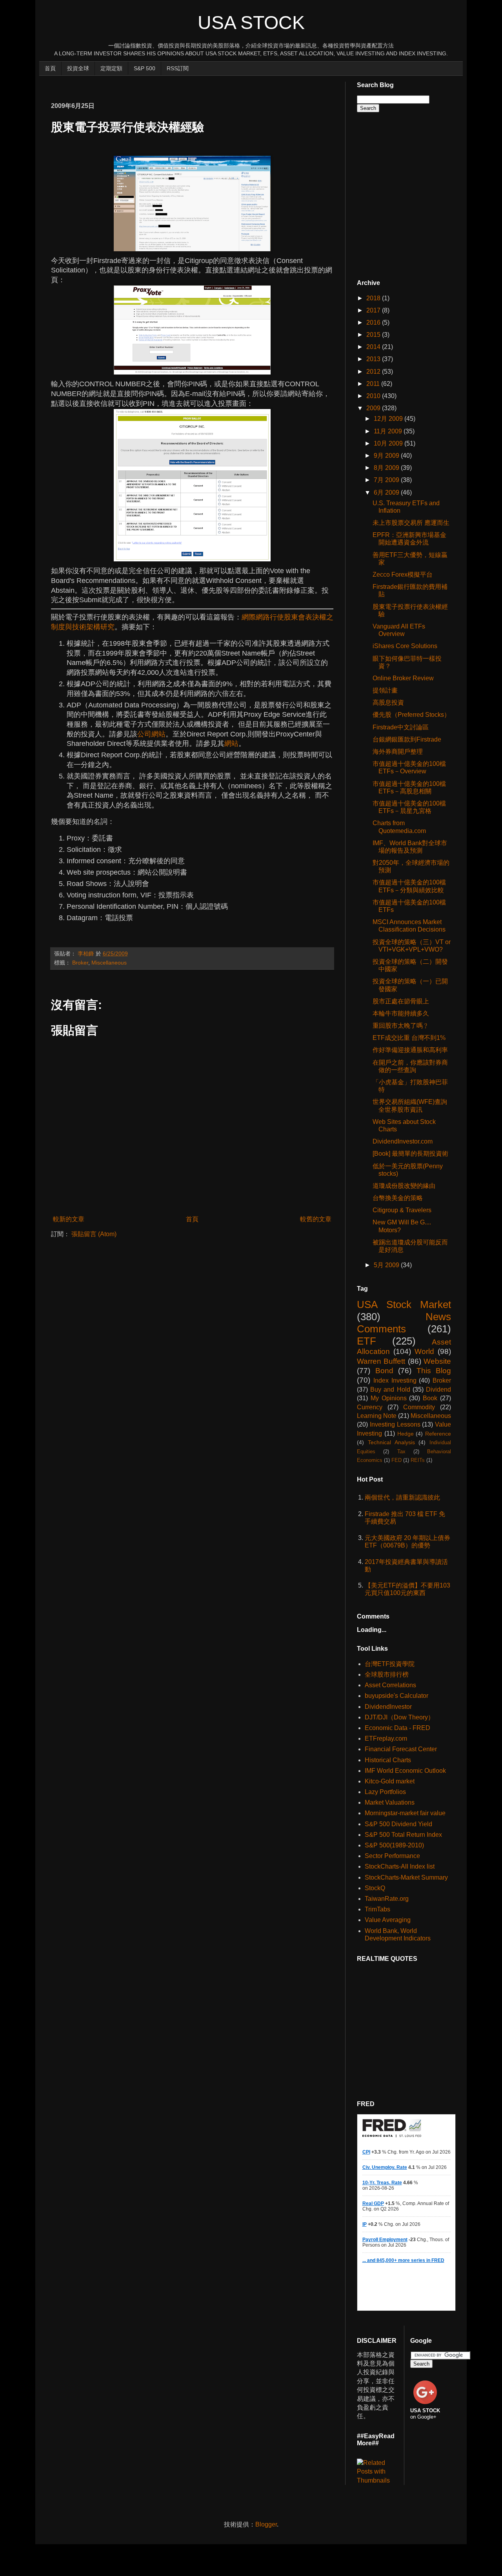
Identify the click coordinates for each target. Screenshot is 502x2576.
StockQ (375, 1888)
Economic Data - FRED (397, 1728)
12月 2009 (389, 419)
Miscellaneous (109, 963)
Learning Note (377, 1416)
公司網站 (151, 734)
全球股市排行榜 (387, 1674)
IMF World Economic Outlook (405, 1771)
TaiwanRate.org (387, 1899)
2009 (374, 408)
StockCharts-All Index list (400, 1866)
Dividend (438, 1389)
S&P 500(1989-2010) (394, 1845)
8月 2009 (387, 468)
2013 (374, 359)
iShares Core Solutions (405, 646)
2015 (374, 335)
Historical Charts (388, 1760)
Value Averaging (388, 1920)
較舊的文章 (316, 1219)
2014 (374, 347)
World (424, 1351)
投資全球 (78, 68)
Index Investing (395, 1380)
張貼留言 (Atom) (94, 1234)
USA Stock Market (404, 1304)
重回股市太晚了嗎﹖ (401, 1026)
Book (430, 1398)
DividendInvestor (388, 1707)
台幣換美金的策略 (398, 1198)
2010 (374, 396)
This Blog (434, 1371)
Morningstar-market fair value (405, 1813)
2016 (374, 322)
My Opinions (389, 1398)
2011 (374, 384)
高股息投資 (388, 702)
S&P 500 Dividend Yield (398, 1824)
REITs (418, 1460)
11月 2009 (389, 431)
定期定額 (111, 68)
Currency (370, 1407)
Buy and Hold (390, 1389)
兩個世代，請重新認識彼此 (402, 1497)
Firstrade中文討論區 (401, 727)
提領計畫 (385, 690)
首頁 (50, 68)
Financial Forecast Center (401, 1749)
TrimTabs (377, 1909)
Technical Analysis (391, 1442)
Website (437, 1361)
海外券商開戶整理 (398, 752)
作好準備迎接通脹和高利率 (410, 1050)
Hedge (406, 1434)
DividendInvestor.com (403, 1141)
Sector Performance (392, 1856)
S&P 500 (145, 68)
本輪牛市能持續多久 (401, 1013)
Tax (401, 1452)
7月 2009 (387, 480)
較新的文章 (69, 1219)
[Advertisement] (194, 85)
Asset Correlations (390, 1685)
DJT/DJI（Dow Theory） (399, 1717)
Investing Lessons (395, 1424)
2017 (374, 310)
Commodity (419, 1407)
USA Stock (251, 23)
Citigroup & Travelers (402, 1210)
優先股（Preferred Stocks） (411, 715)
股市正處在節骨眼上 (401, 1001)
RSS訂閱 (178, 68)
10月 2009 (389, 443)
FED (397, 1460)
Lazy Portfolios (385, 1792)
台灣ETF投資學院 (390, 1664)
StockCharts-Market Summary (406, 1877)
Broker (80, 963)
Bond (384, 1371)
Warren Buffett (381, 1361)
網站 (231, 744)
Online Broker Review (403, 678)
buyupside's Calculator (397, 1696)
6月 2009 (387, 492)
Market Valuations (390, 1802)
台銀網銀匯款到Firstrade (407, 739)
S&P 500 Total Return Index (403, 1835)
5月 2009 (387, 1265)
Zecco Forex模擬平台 (403, 575)
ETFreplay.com (386, 1738)
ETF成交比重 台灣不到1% (409, 1038)
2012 (374, 372)
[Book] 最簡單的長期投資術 (410, 1154)
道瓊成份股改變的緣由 (404, 1186)
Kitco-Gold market (390, 1781)
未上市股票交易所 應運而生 (411, 523)
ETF (366, 1341)
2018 (374, 298)
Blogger (266, 2524)
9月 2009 (387, 456)
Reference (438, 1434)
